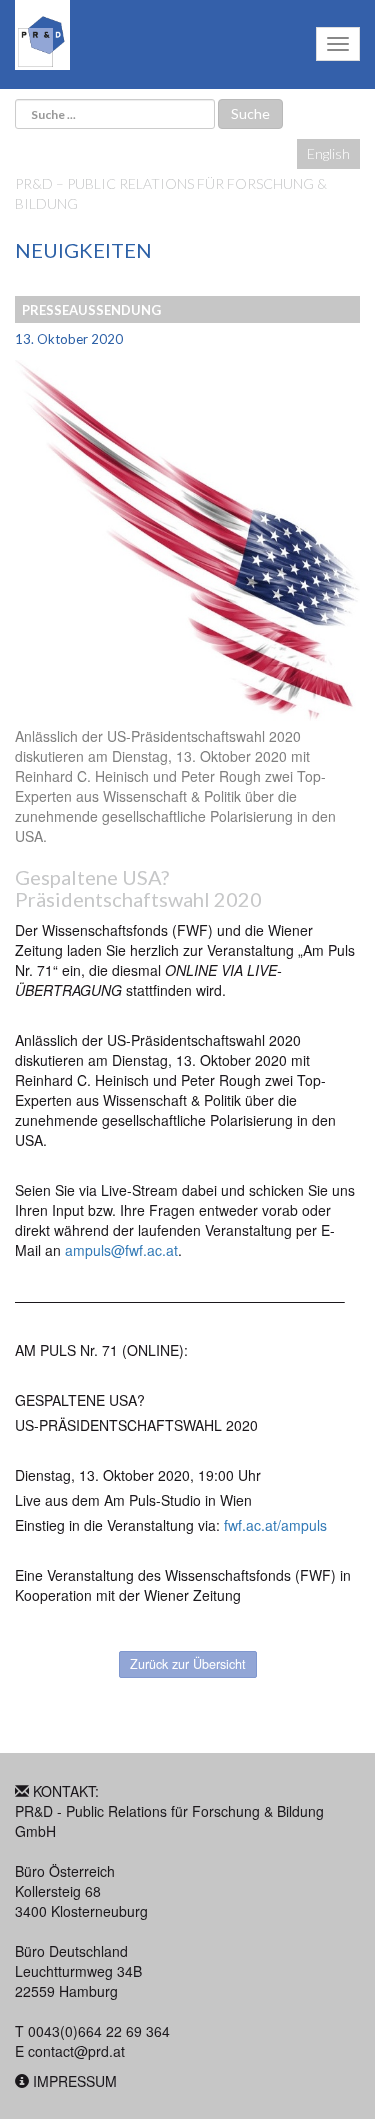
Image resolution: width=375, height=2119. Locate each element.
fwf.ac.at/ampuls (275, 1525)
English (328, 153)
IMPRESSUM (75, 2081)
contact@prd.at (76, 2051)
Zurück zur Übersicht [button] (188, 1664)
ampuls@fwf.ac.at (121, 1250)
